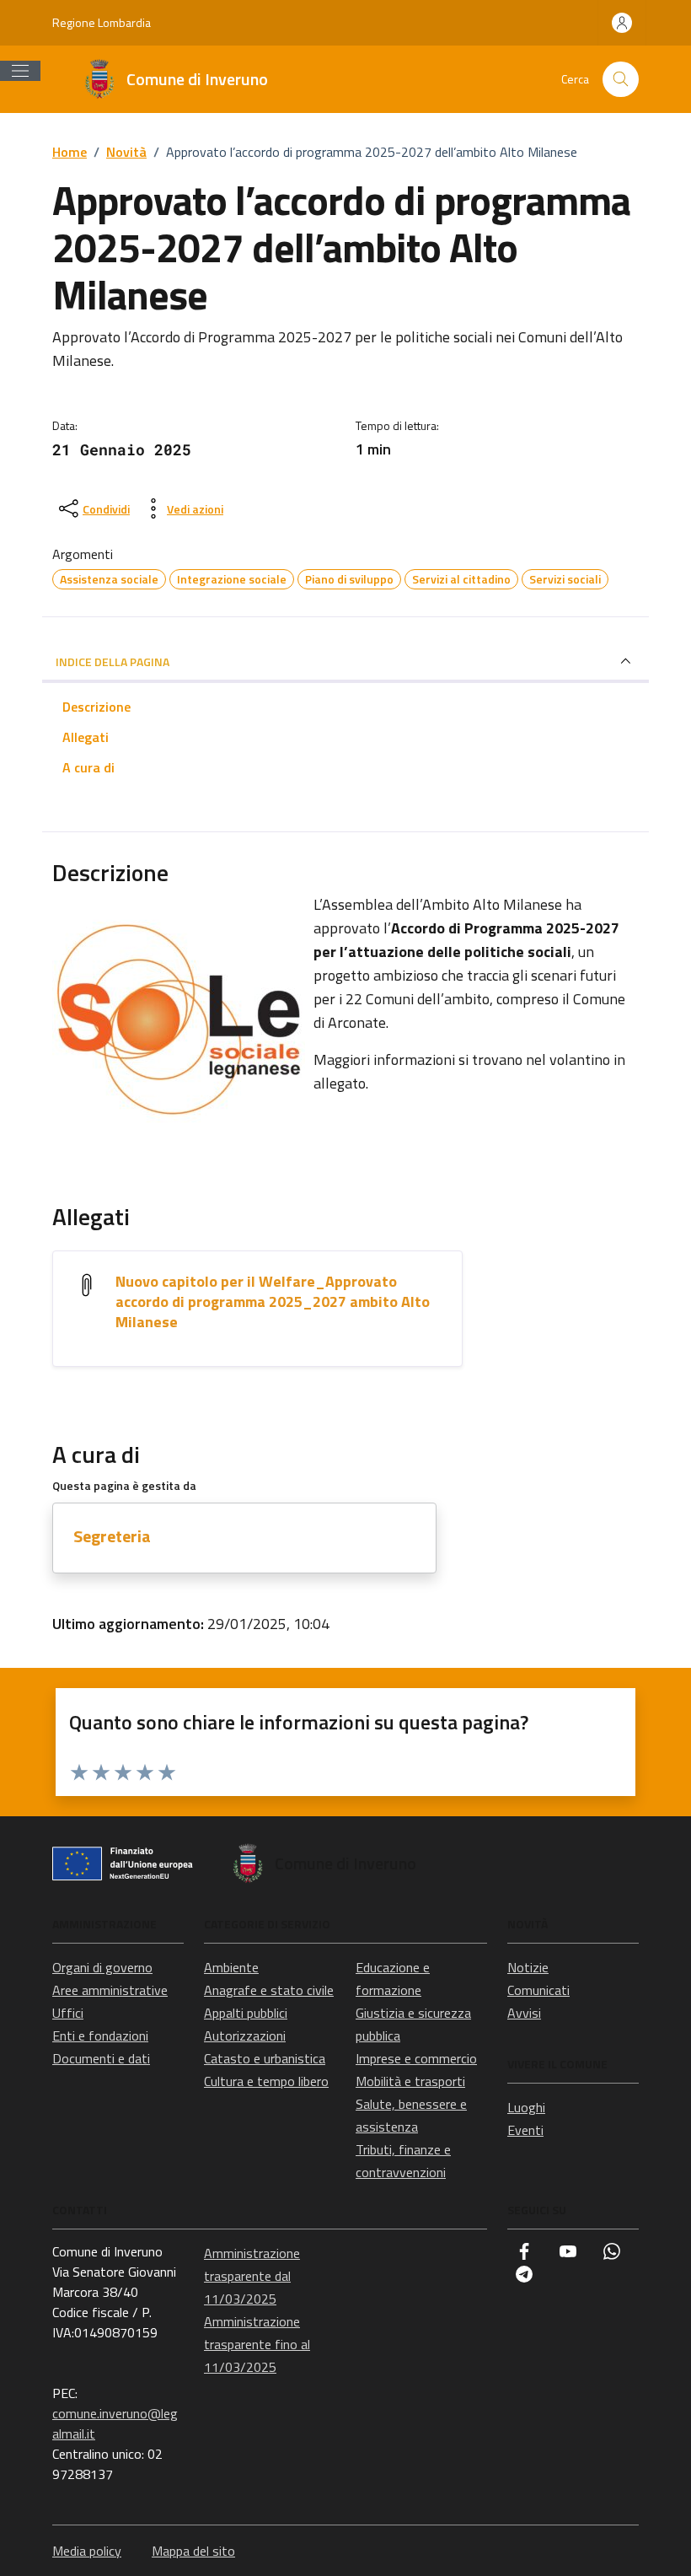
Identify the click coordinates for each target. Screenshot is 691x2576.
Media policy (87, 2551)
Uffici (68, 2013)
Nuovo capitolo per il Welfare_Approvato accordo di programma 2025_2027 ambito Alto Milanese (273, 1301)
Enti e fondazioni (100, 2036)
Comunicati (538, 1990)
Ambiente (231, 1967)
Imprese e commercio (416, 2058)
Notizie (528, 1967)
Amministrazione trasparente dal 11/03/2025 (252, 2276)
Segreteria (112, 1536)
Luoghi (526, 2107)
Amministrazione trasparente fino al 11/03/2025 (257, 2344)
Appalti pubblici (246, 2013)
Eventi (525, 2130)
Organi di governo (102, 1967)
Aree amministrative (110, 1990)
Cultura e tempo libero (266, 2081)
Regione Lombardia (102, 22)
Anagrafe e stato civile (269, 1990)
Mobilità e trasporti (410, 2081)
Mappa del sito (193, 2551)
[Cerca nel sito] (621, 80)
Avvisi (524, 2013)
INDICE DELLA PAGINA (112, 661)
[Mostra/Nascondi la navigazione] (20, 71)
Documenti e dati (101, 2058)
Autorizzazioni (245, 2036)
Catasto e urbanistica (265, 2058)
